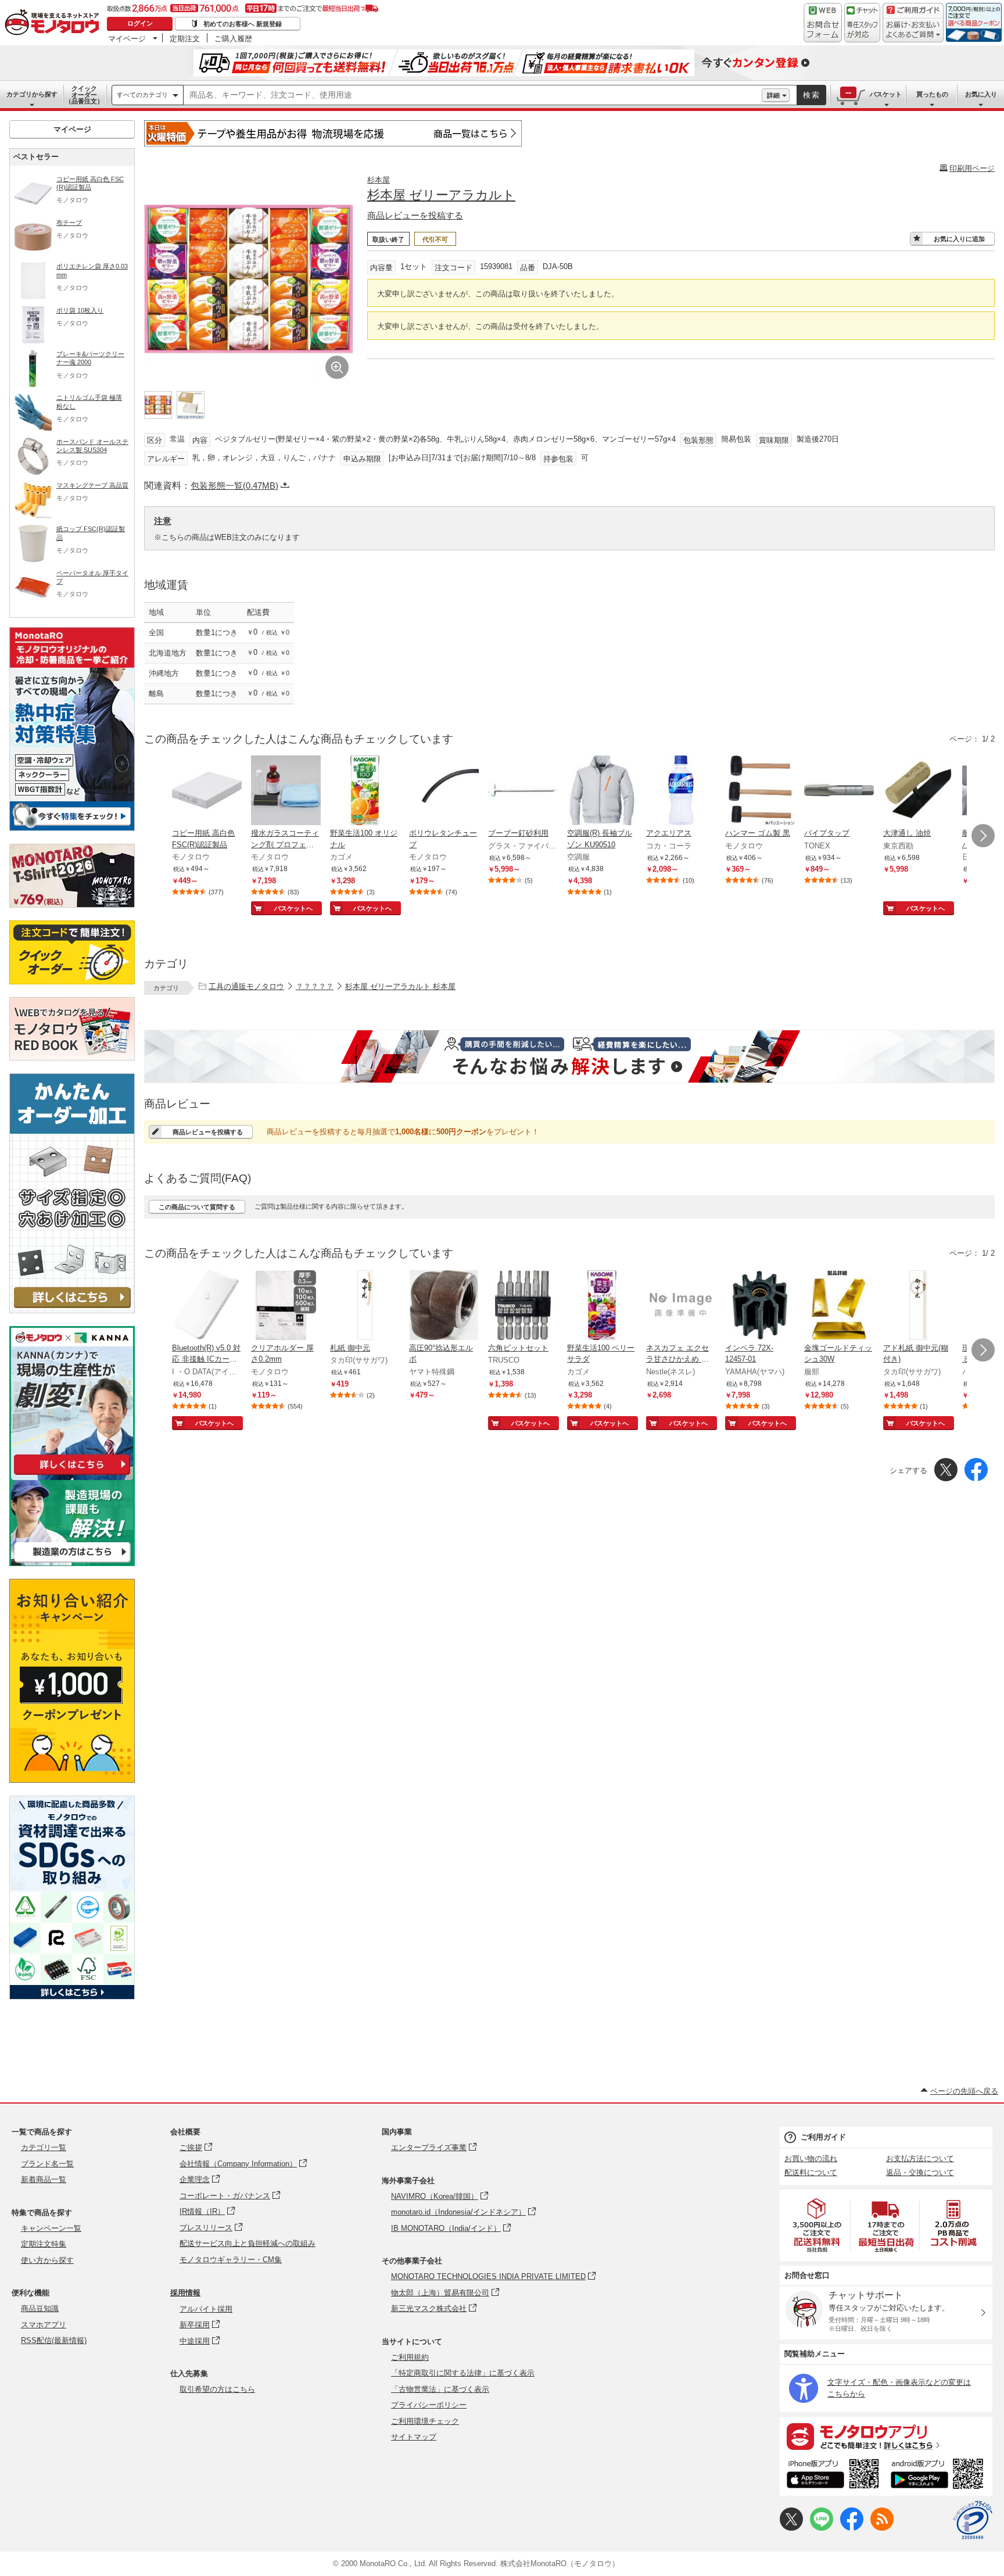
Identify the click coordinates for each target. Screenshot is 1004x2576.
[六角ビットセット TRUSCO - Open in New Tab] (523, 1306)
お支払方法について (920, 2158)
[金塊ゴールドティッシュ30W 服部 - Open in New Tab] (839, 1306)
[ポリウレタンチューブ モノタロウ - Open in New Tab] (444, 791)
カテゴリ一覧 (44, 2147)
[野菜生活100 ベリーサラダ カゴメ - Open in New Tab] (602, 1306)
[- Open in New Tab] (817, 2225)
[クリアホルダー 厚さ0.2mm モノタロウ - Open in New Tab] (286, 1306)
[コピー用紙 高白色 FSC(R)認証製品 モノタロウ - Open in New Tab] (207, 791)
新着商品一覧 (44, 2179)
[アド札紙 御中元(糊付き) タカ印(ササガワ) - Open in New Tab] (918, 1306)
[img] (55, 23)
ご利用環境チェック (425, 2421)
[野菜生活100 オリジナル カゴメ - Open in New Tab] (365, 791)
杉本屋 (379, 180)
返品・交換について (920, 2172)
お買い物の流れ (811, 2158)
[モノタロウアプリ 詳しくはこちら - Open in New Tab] (886, 2436)
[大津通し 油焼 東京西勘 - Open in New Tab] (918, 791)
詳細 (773, 95)
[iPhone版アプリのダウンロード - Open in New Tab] (833, 2475)
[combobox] (473, 95)
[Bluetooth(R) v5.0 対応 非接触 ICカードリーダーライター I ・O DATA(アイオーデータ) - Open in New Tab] (207, 1306)
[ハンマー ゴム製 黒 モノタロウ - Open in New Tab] (760, 791)
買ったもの (932, 94)
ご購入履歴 (233, 38)
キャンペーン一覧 (51, 2228)
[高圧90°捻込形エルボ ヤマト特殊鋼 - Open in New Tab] (444, 1306)
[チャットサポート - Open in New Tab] (862, 23)
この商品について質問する (197, 1207)
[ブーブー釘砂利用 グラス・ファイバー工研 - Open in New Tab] (523, 791)
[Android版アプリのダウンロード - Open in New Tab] (939, 2475)
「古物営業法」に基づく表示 (440, 2389)
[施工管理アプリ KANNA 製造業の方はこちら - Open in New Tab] (72, 1563)
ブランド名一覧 (47, 2164)
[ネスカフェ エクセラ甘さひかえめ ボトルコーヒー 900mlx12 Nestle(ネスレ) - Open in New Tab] (681, 1306)
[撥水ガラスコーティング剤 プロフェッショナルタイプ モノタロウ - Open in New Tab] (286, 791)
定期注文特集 (44, 2244)
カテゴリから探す (32, 94)
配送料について (811, 2172)
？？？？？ (315, 986)
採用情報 (185, 2293)
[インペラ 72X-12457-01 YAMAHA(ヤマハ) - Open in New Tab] (760, 1306)
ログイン (140, 23)
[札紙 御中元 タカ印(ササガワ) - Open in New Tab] (365, 1306)
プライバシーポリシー (429, 2405)
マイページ (127, 38)
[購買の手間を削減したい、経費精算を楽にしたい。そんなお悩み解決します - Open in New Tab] (569, 1056)
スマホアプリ (44, 2325)
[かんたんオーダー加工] (72, 1310)
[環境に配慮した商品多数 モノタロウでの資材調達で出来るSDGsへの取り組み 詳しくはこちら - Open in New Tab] (72, 1996)
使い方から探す (47, 2260)
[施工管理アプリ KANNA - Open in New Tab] (72, 1475)
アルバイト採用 (206, 2309)
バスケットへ (293, 908)
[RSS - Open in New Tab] (882, 2528)
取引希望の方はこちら (217, 2389)
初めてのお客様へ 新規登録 (243, 24)
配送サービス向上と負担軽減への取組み (248, 2243)
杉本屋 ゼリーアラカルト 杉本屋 (400, 986)
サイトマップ (414, 2437)
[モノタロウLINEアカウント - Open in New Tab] (822, 2528)
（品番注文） (84, 95)
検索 (812, 95)
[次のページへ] (983, 836)
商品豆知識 (40, 2308)
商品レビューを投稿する (415, 215)
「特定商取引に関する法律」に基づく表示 (463, 2373)
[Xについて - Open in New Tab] (791, 2528)
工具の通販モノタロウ (246, 986)
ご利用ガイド (823, 2137)
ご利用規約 (410, 2357)
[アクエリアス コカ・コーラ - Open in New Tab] (681, 791)
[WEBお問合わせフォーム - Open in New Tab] (823, 23)
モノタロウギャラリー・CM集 (231, 2260)
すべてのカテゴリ (142, 95)
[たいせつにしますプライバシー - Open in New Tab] (973, 2520)
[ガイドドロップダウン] (913, 31)
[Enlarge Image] (337, 367)
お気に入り (981, 94)
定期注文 (185, 38)
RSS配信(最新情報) (54, 2340)
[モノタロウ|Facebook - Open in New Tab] (852, 2528)
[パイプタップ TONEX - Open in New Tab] (839, 791)
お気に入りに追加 (959, 239)
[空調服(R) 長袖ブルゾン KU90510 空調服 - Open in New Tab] (602, 791)
